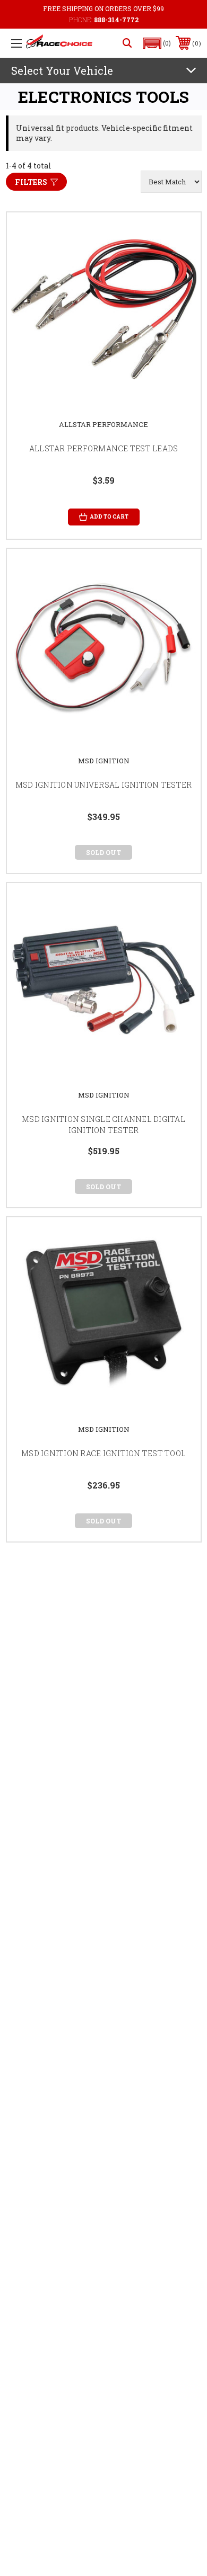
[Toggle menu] (16, 43)
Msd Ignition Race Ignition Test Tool (103, 1453)
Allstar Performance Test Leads (104, 448)
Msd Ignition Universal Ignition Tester (104, 785)
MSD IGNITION (104, 761)
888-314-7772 (116, 20)
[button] (157, 43)
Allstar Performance (103, 424)
